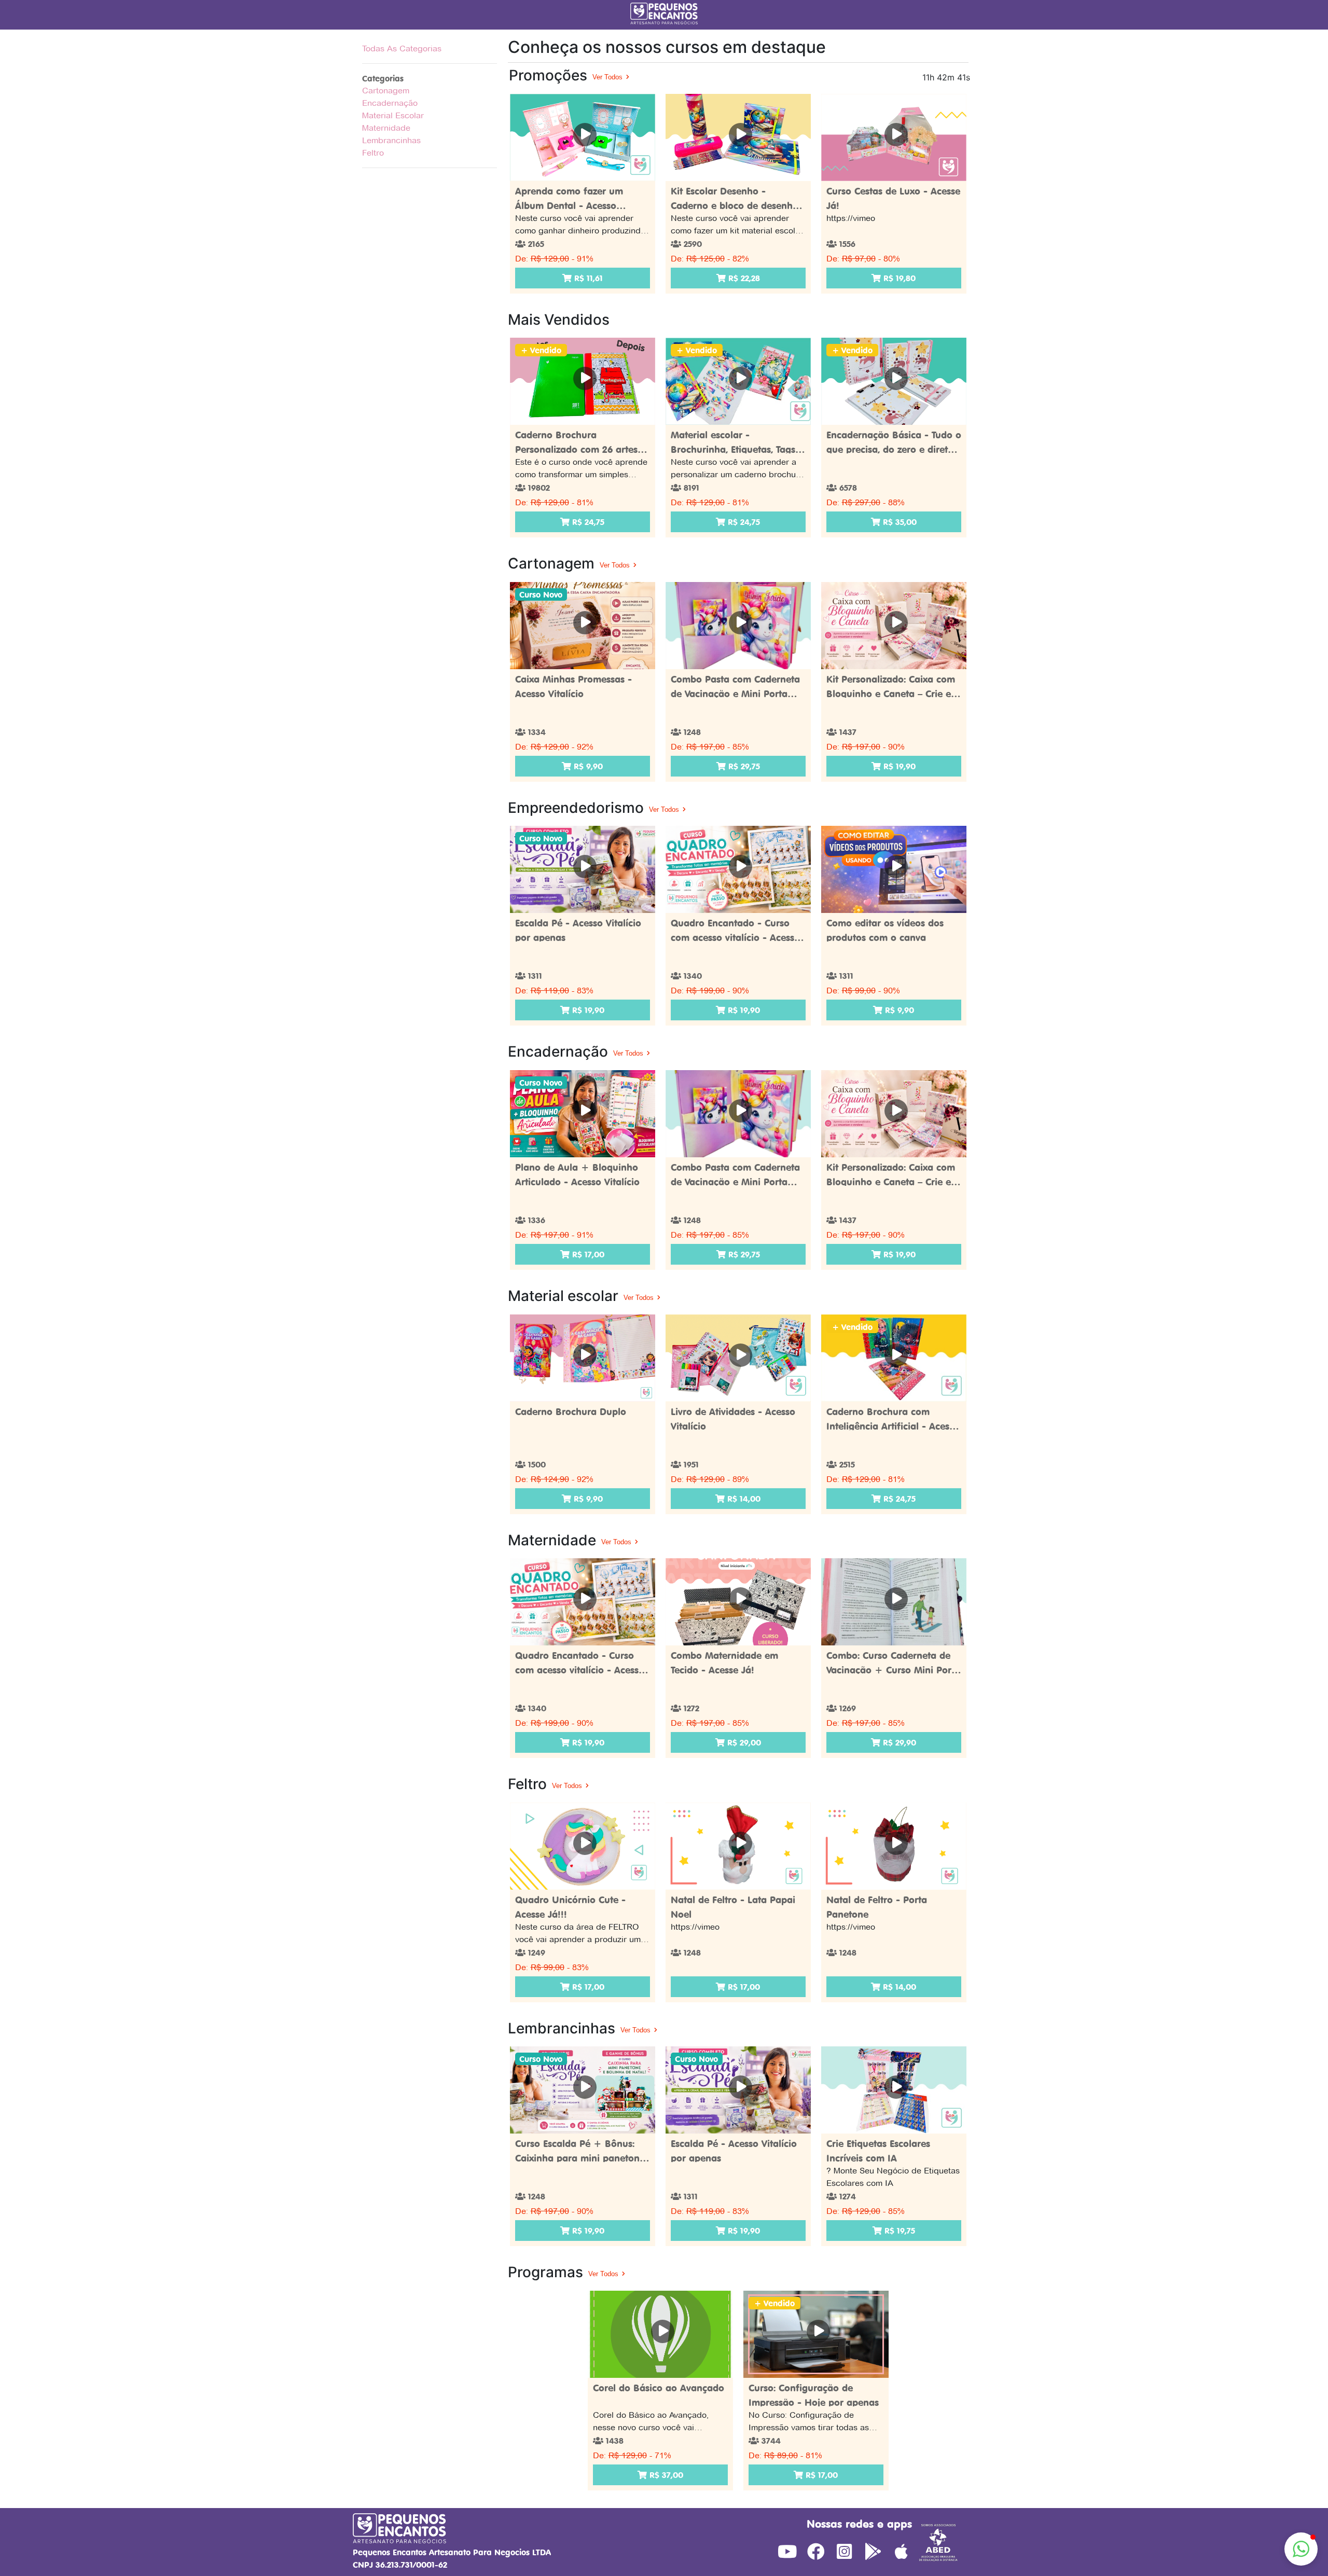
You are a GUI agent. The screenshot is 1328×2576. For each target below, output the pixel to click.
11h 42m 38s (946, 77)
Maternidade (386, 128)
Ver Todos (608, 77)
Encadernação (390, 103)
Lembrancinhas (391, 140)
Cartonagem (386, 91)
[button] (1301, 2549)
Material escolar (393, 115)
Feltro (373, 153)
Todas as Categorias (402, 49)
